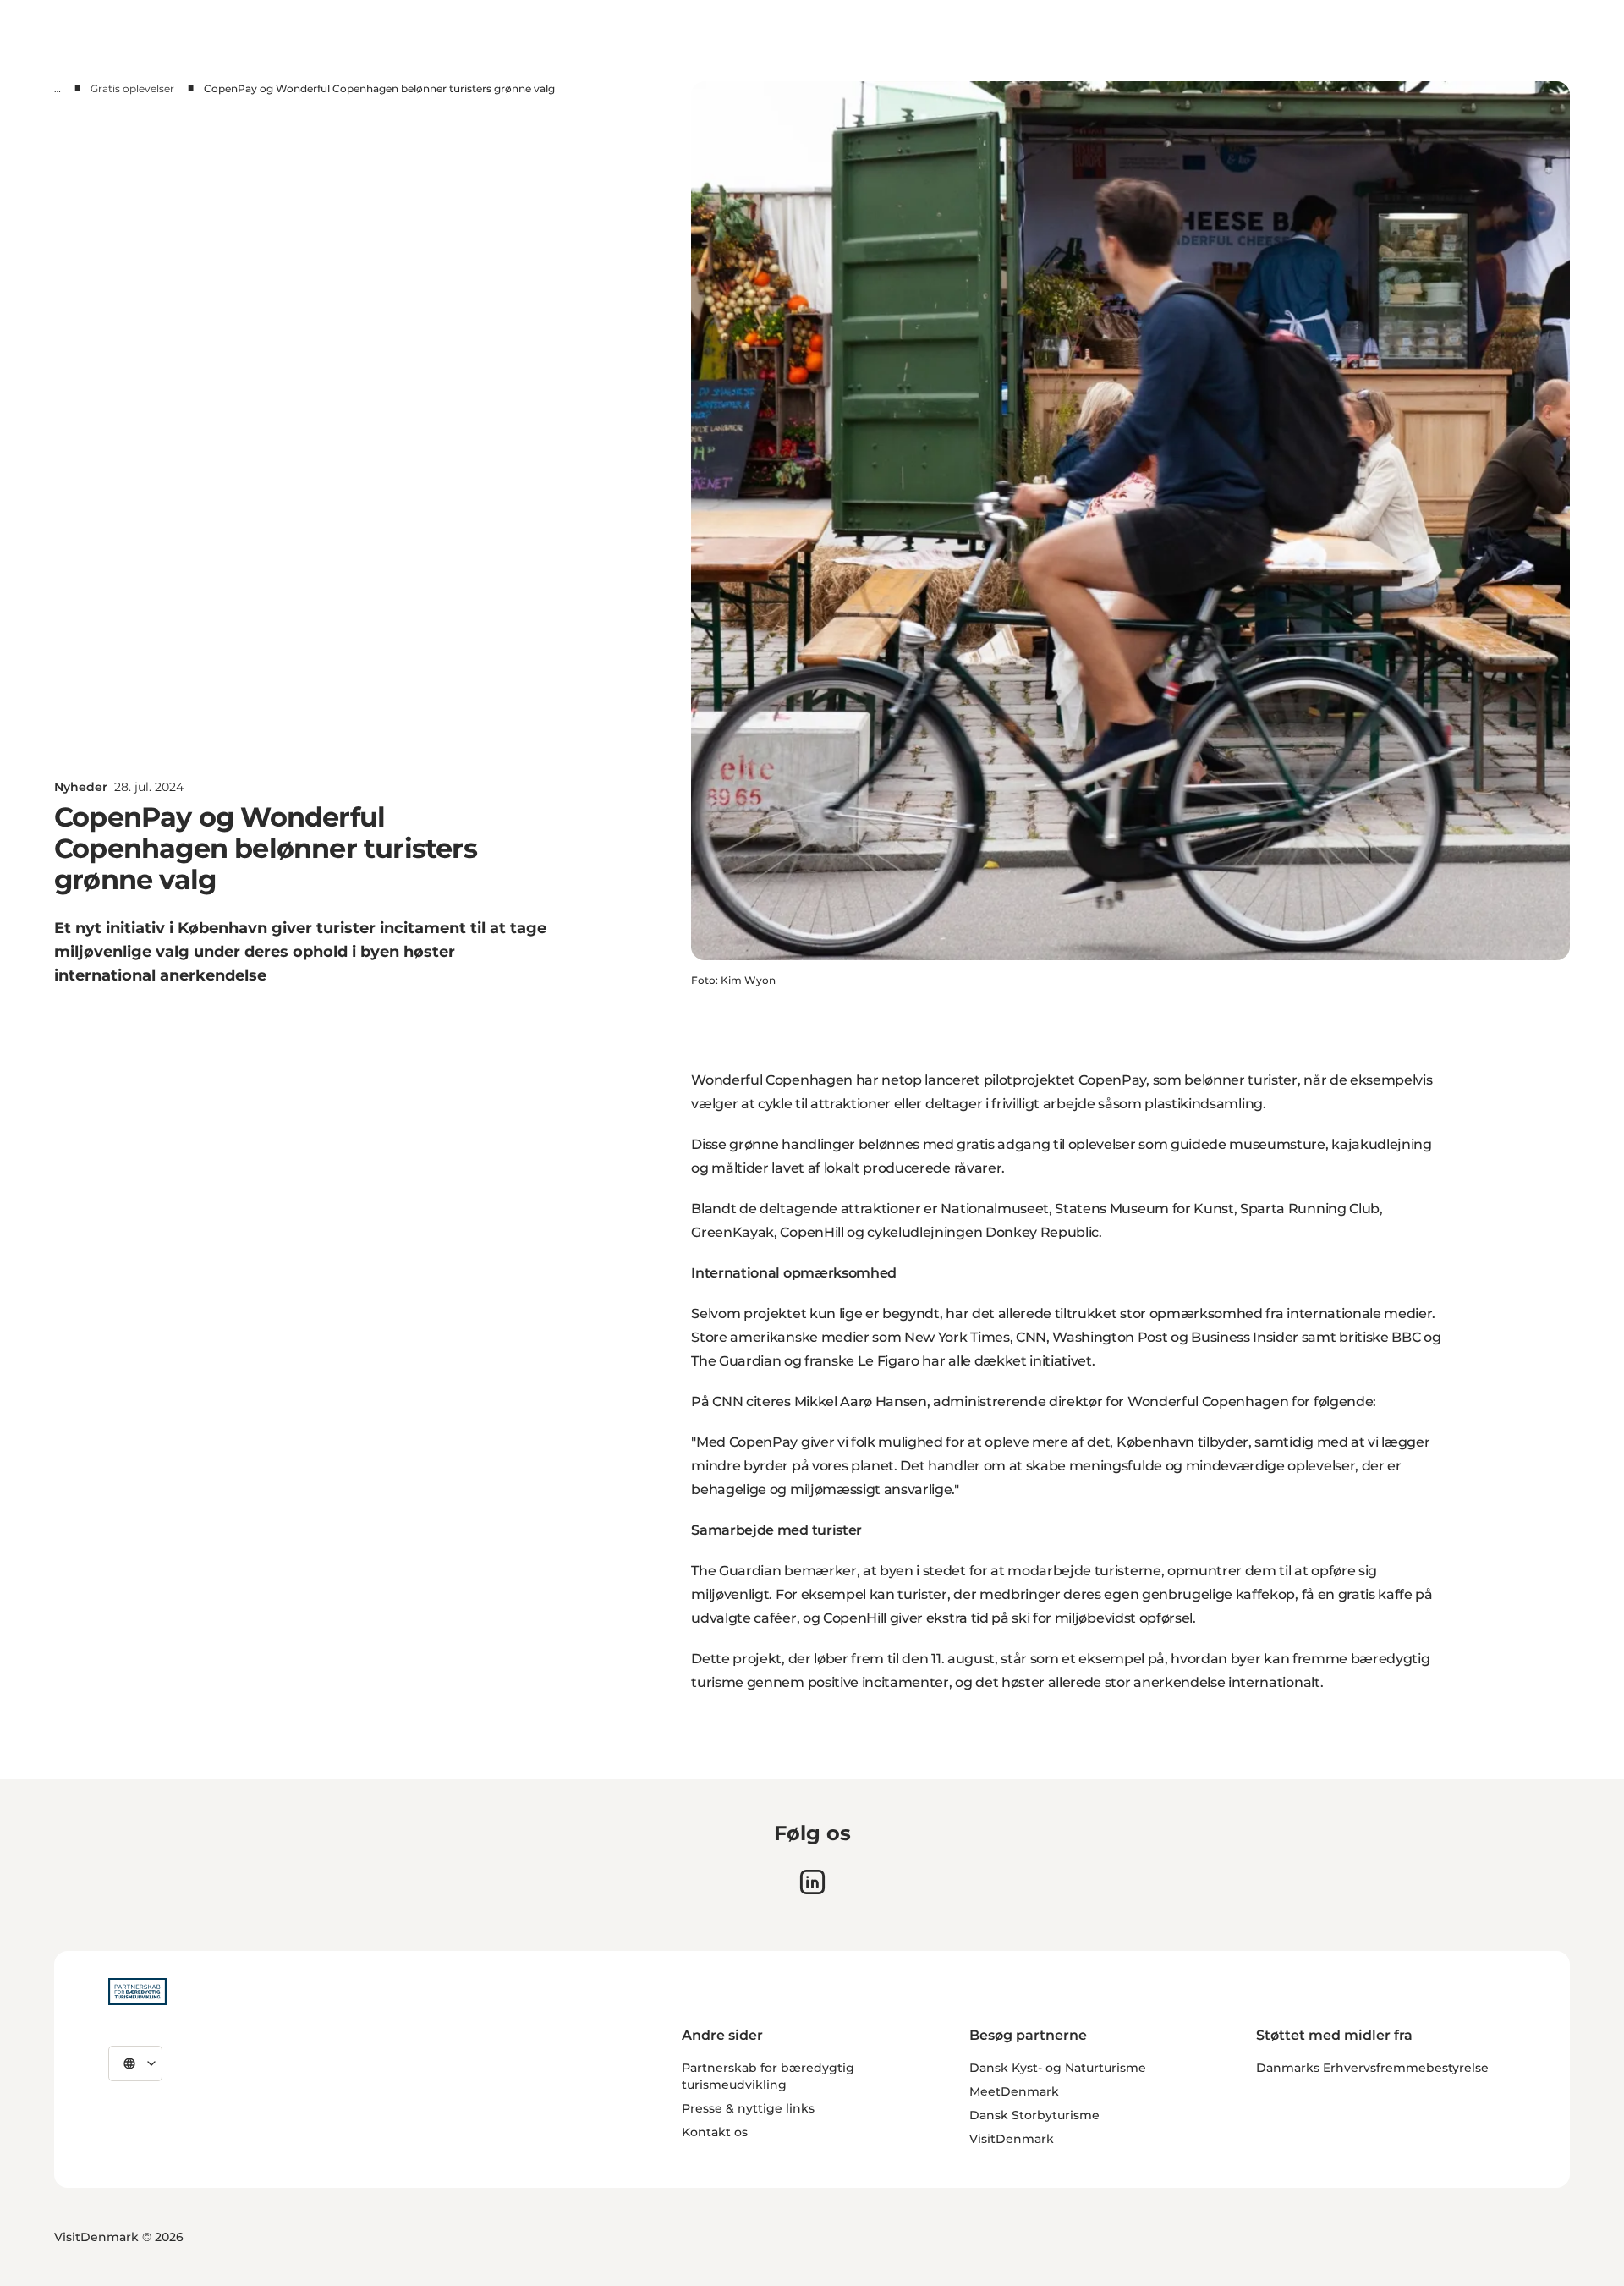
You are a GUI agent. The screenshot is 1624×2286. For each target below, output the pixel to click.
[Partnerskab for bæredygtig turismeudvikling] (137, 1992)
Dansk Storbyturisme (1034, 2115)
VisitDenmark (1012, 2139)
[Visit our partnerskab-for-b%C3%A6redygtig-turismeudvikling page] (812, 1882)
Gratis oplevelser (132, 88)
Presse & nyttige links (748, 2108)
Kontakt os (715, 2132)
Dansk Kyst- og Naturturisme (1058, 2068)
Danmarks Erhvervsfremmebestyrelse (1372, 2068)
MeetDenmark (1014, 2091)
